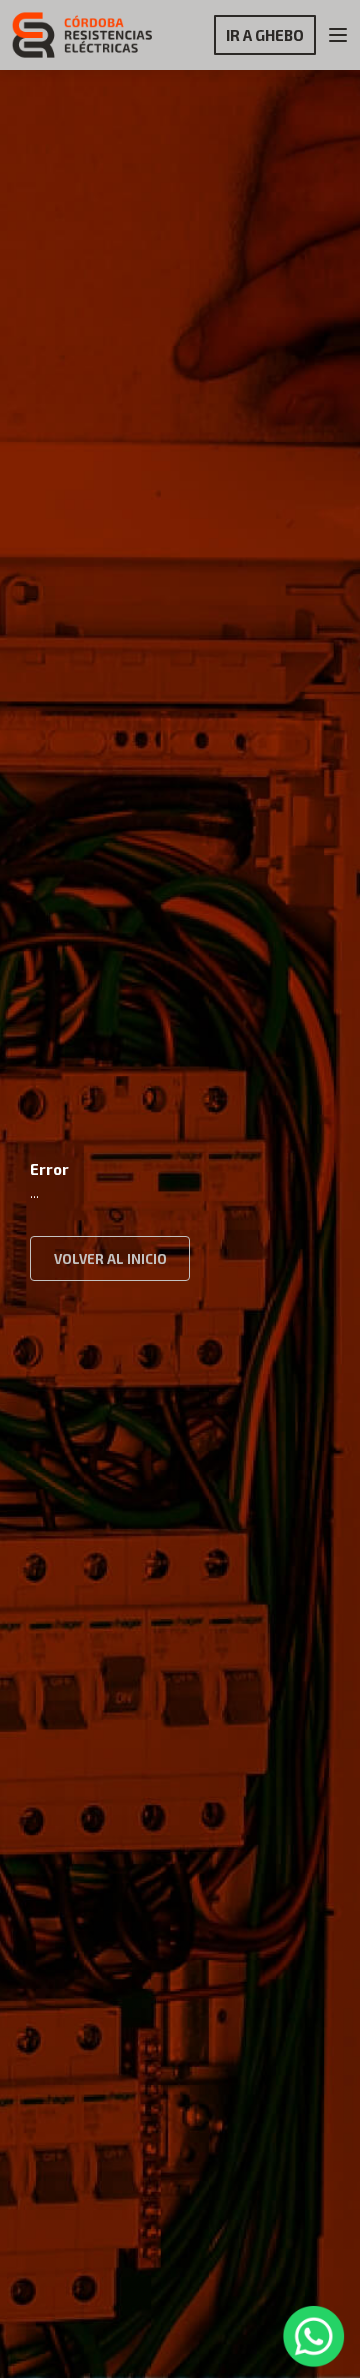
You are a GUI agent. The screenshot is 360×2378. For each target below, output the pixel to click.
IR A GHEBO (265, 35)
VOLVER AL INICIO (110, 1259)
